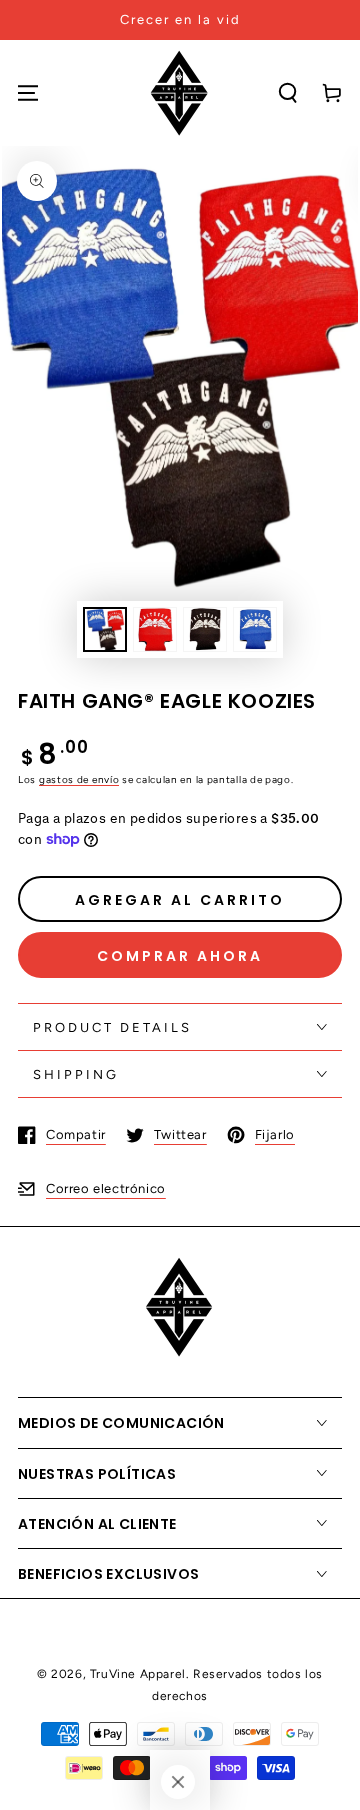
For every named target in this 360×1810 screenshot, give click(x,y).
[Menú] (28, 93)
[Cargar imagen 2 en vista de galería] (155, 629)
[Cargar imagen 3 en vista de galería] (205, 629)
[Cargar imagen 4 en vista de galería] (255, 629)
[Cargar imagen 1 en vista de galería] (105, 629)
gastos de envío (79, 779)
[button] (288, 93)
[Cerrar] (178, 1782)
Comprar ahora (180, 956)
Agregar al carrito (180, 900)
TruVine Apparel (138, 1674)
